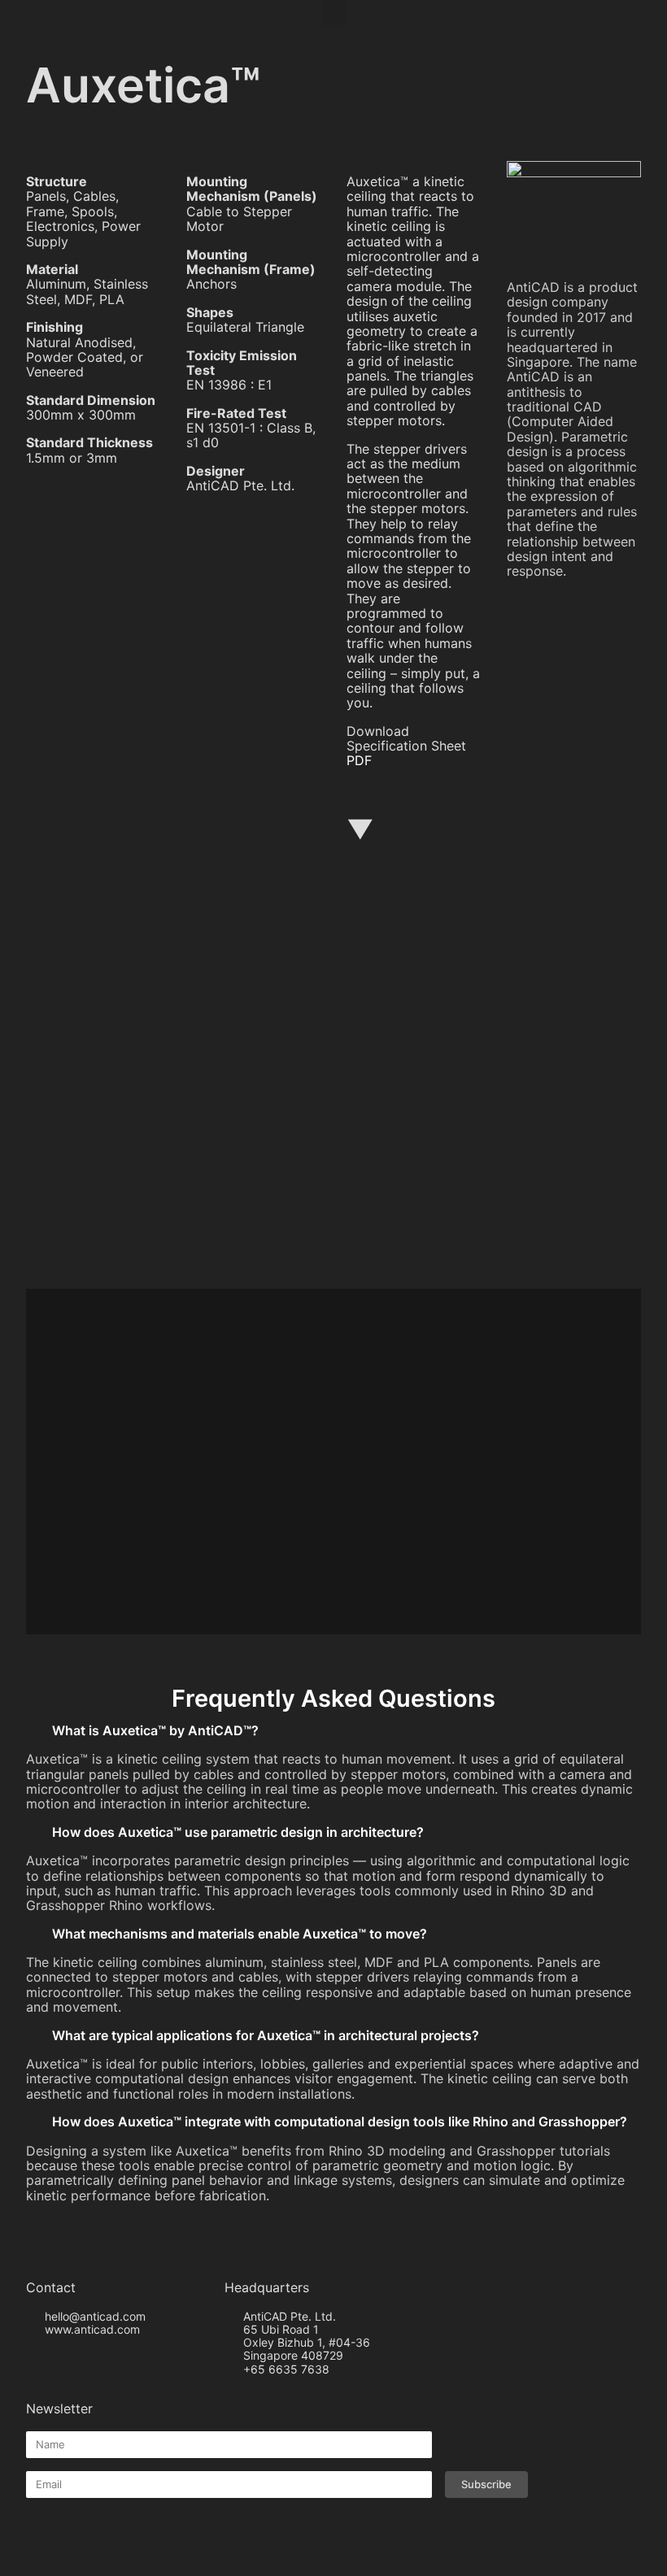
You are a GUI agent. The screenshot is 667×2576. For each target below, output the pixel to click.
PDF (359, 760)
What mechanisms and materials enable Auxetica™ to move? (240, 1934)
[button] (333, 13)
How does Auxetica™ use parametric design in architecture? (238, 1832)
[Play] (333, 1098)
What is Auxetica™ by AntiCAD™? (155, 1730)
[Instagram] (57, 2359)
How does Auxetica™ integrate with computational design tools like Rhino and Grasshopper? (340, 2121)
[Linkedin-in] (84, 2359)
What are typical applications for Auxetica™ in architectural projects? (266, 2035)
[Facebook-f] (30, 2359)
